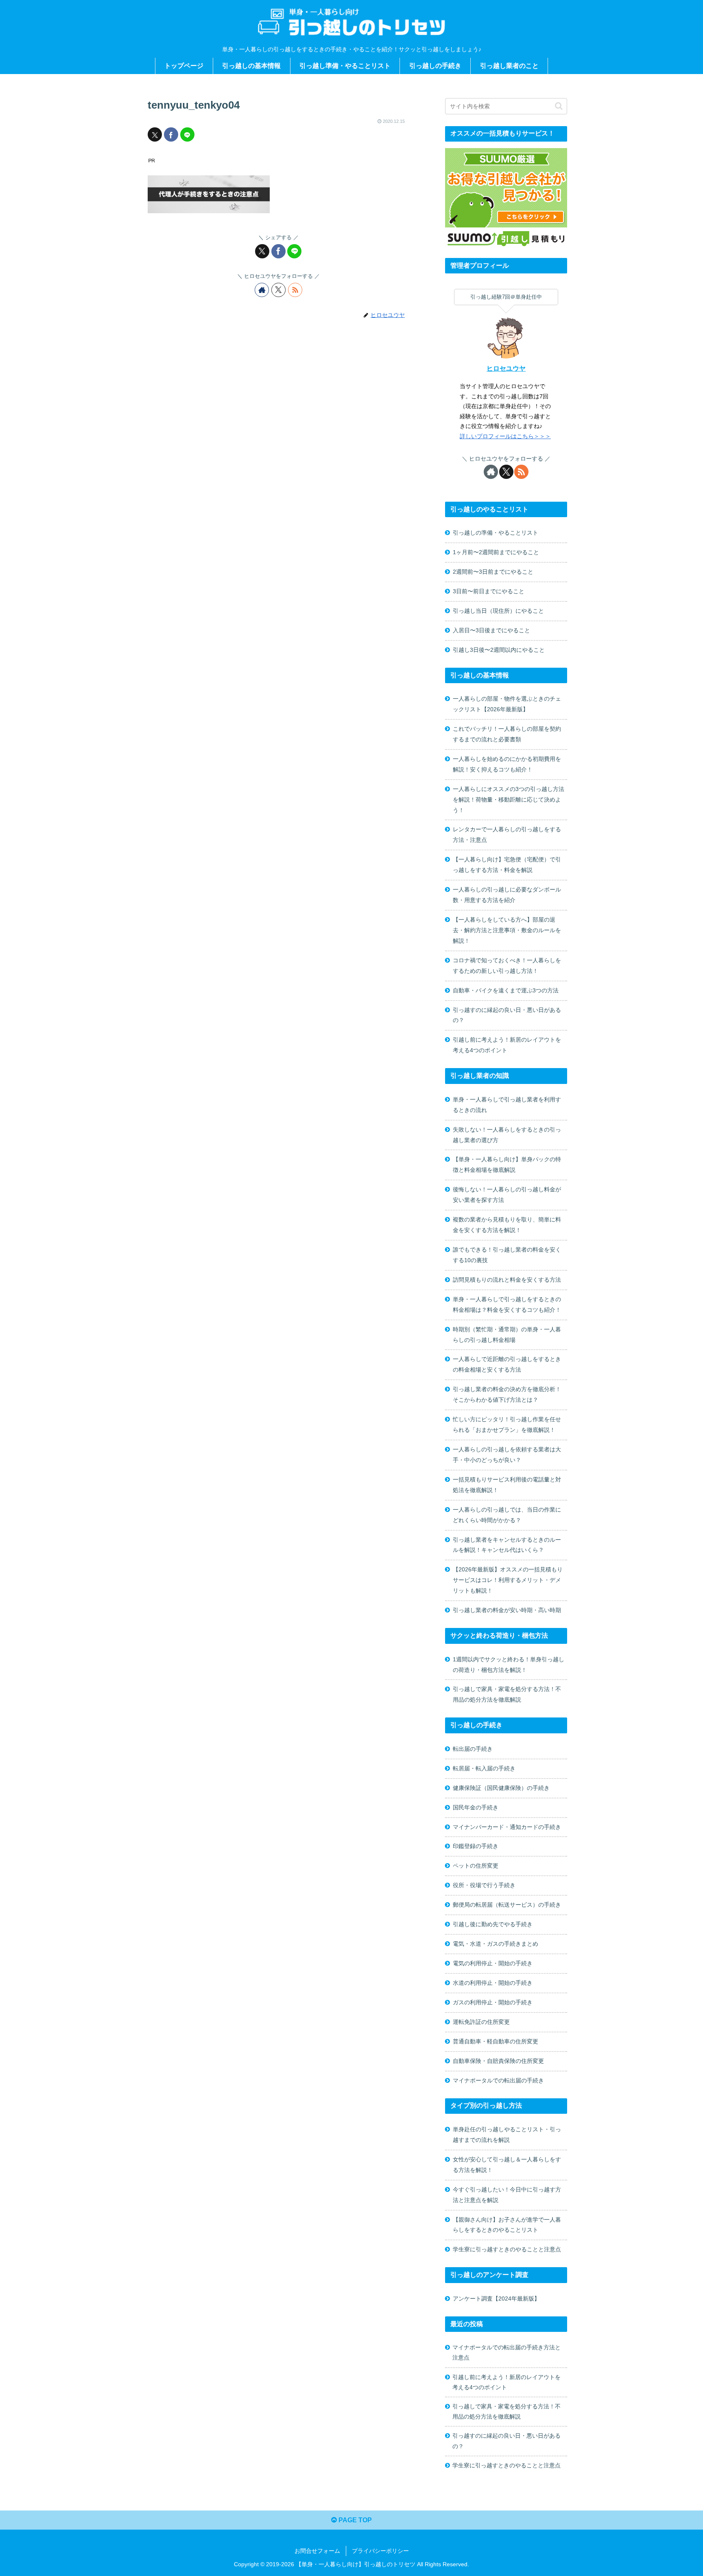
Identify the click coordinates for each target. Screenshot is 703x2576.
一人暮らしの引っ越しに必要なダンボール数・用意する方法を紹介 (507, 895)
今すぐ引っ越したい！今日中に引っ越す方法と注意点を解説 (507, 2195)
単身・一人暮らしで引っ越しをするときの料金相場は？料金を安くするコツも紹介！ (507, 1304)
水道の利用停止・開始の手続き (493, 1983)
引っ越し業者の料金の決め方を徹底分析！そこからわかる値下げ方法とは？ (507, 1394)
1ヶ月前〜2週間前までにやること (496, 552)
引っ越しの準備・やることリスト (496, 533)
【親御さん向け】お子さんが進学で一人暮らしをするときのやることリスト (507, 2225)
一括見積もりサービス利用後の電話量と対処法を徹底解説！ (507, 1485)
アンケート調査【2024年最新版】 (496, 2299)
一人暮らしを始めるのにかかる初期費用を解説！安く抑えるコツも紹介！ (507, 764)
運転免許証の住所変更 (481, 2022)
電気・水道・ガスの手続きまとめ (496, 1944)
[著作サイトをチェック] (262, 290)
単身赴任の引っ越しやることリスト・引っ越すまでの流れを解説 (507, 2135)
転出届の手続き (473, 1749)
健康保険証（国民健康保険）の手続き (501, 1788)
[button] (559, 106)
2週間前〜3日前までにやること (493, 572)
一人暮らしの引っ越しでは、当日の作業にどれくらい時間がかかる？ (507, 1515)
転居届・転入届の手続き (484, 1768)
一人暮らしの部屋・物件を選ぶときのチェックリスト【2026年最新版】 (507, 704)
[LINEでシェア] (187, 134)
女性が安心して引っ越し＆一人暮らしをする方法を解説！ (507, 2165)
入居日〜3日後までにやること (491, 630)
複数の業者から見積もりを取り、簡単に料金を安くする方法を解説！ (507, 1225)
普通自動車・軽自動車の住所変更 (496, 2041)
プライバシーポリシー (380, 2551)
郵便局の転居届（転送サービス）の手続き (507, 1905)
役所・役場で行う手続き (484, 1885)
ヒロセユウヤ (506, 368)
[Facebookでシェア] (171, 134)
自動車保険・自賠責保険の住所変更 (498, 2061)
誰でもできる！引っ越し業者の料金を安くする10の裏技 (507, 1255)
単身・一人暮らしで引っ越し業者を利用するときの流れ (507, 1105)
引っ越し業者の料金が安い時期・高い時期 (507, 1610)
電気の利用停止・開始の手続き (493, 1963)
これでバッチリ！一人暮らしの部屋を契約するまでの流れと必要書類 (507, 734)
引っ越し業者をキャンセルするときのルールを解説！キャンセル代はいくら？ (507, 1545)
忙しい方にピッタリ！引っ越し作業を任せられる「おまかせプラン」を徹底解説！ (507, 1425)
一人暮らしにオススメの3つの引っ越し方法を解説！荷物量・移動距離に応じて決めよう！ (509, 800)
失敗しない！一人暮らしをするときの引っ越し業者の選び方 (507, 1135)
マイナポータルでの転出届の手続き (498, 2080)
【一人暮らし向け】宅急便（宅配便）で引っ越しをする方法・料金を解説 (507, 865)
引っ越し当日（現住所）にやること (498, 611)
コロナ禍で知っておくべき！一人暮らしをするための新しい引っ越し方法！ (507, 966)
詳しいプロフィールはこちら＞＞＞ (505, 436)
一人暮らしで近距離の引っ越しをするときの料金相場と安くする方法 (507, 1364)
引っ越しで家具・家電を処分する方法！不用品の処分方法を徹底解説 (507, 1694)
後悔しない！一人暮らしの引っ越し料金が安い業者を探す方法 (507, 1195)
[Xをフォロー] (278, 290)
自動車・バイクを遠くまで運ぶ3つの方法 (506, 990)
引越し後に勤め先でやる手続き (493, 1924)
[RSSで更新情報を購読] (295, 290)
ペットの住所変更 (476, 1866)
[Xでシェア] (155, 134)
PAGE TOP (354, 2520)
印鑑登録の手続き (476, 1846)
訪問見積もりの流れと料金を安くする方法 (507, 1280)
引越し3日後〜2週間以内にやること (499, 650)
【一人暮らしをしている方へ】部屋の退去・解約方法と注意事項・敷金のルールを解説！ (507, 930)
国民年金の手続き (476, 1807)
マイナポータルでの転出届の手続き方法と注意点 (507, 2352)
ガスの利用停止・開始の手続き (493, 2002)
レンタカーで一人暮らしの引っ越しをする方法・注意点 (507, 835)
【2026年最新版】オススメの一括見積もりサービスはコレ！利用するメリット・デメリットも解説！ (508, 1580)
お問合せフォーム (317, 2551)
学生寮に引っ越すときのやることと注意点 (507, 2249)
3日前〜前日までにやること (489, 591)
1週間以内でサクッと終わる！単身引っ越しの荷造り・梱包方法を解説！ (509, 1665)
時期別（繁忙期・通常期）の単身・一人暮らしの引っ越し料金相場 (507, 1335)
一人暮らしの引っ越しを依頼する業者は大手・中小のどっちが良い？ (507, 1455)
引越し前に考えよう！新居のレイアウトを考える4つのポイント (507, 1045)
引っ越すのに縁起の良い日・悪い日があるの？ (507, 1015)
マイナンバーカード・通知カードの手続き (507, 1827)
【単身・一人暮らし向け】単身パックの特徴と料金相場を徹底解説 (507, 1165)
